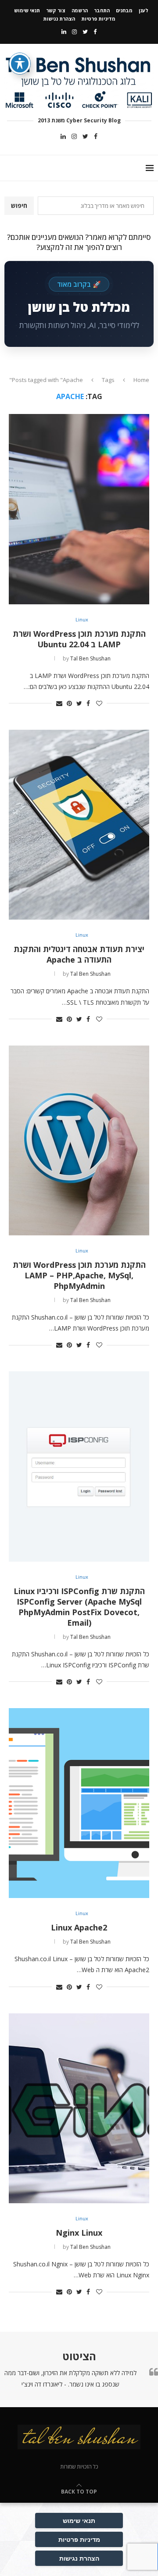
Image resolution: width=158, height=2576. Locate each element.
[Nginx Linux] (79, 2108)
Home (141, 380)
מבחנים (124, 10)
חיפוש (19, 205)
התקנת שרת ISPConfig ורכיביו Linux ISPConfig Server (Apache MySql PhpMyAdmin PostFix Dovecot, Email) (79, 1607)
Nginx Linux (79, 2233)
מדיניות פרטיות (98, 19)
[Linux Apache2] (79, 1803)
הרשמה (80, 10)
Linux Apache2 (79, 1927)
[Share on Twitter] (79, 703)
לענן (144, 10)
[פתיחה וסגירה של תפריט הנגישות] (20, 64)
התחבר (102, 10)
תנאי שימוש (27, 10)
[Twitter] (85, 32)
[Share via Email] (59, 703)
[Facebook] (95, 32)
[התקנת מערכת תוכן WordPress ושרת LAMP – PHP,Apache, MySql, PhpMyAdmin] (79, 1140)
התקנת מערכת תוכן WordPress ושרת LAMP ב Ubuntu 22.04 (79, 639)
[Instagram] (74, 32)
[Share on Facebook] (88, 703)
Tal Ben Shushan (90, 658)
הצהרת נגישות (59, 19)
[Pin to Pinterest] (69, 703)
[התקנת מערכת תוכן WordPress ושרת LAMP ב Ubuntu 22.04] (79, 509)
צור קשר (56, 10)
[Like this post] (99, 703)
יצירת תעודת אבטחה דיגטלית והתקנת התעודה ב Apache (79, 954)
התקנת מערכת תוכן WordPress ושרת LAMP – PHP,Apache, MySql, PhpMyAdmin (79, 1275)
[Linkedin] (64, 32)
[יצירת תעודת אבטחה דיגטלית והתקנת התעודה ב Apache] (79, 825)
